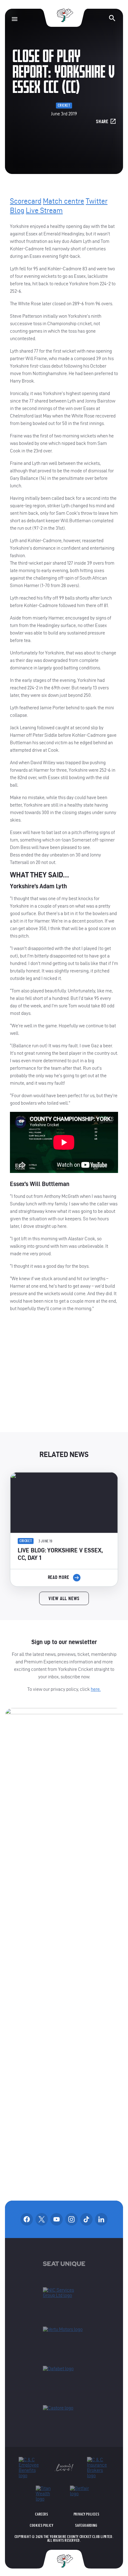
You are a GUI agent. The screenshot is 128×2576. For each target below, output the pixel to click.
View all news (64, 1599)
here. (96, 1689)
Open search (112, 18)
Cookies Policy (41, 2525)
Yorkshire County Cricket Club (64, 15)
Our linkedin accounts (101, 2219)
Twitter (97, 201)
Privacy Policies (87, 2514)
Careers (41, 2514)
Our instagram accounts (71, 2219)
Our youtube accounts (57, 2219)
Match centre (64, 201)
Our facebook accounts (27, 2219)
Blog (17, 210)
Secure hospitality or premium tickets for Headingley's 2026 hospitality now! (64, 1377)
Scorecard (26, 201)
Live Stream (44, 210)
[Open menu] (15, 19)
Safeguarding (86, 2525)
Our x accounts (42, 2219)
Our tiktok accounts (86, 2219)
